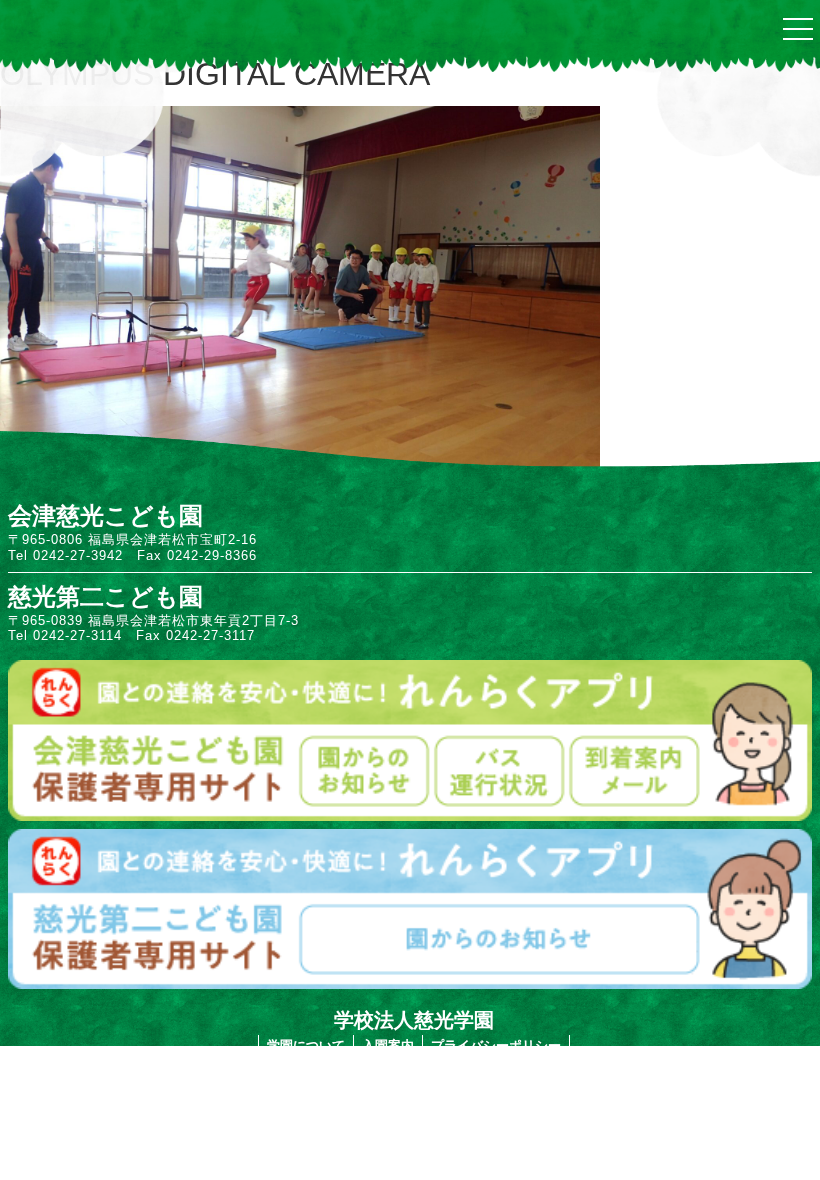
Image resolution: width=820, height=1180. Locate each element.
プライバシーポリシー (496, 1045)
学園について (306, 1045)
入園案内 (388, 1045)
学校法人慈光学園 (414, 1020)
